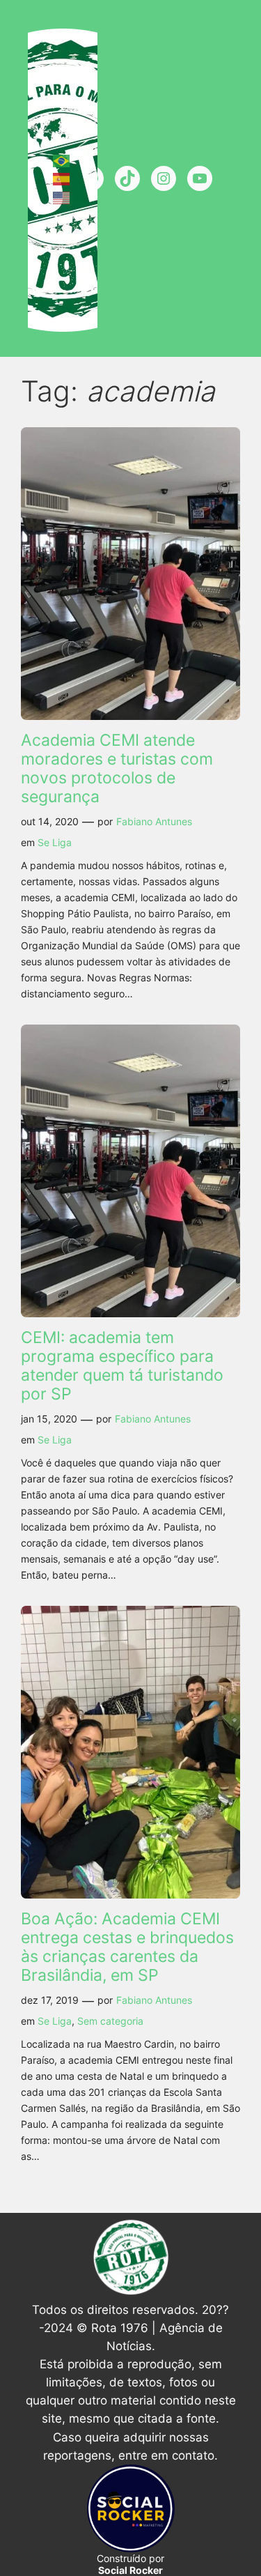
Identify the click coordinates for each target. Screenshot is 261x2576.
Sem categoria (110, 2021)
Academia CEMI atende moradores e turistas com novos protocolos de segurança (117, 768)
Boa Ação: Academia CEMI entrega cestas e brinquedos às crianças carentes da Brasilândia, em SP (127, 1947)
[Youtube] (200, 178)
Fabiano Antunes (154, 821)
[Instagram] (164, 178)
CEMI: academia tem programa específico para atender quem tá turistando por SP (122, 1366)
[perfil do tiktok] (127, 178)
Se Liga (55, 842)
